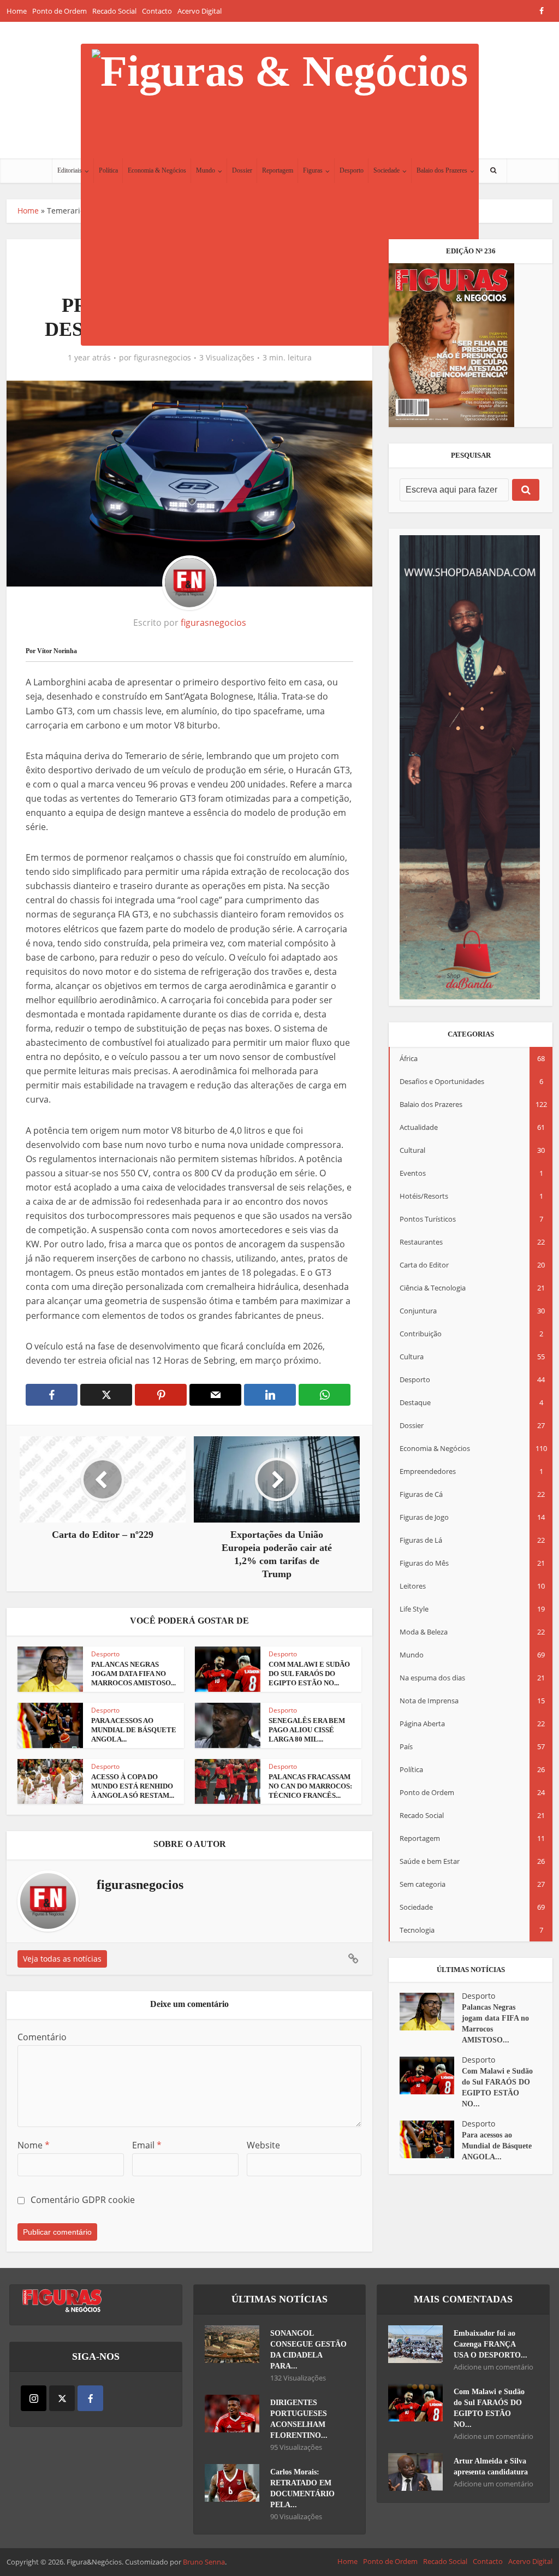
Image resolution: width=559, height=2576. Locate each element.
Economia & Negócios (157, 170)
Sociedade (386, 170)
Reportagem (278, 170)
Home (17, 11)
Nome (34, 2145)
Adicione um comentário (493, 2367)
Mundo (206, 170)
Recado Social (114, 11)
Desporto (352, 170)
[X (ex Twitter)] (62, 2398)
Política (108, 170)
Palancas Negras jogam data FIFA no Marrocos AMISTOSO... (133, 1674)
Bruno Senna (204, 2562)
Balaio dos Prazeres (442, 170)
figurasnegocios (162, 358)
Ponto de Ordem (60, 11)
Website (263, 2145)
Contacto (157, 11)
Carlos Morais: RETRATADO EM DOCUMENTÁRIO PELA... (302, 2488)
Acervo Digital (200, 11)
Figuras (313, 170)
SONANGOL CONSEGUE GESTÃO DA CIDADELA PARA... (308, 2350)
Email (147, 2145)
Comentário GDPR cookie (83, 2200)
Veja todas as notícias (62, 1959)
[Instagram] (34, 2398)
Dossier (242, 170)
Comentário (42, 2037)
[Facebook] (90, 2398)
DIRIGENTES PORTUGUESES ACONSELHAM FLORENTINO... (299, 2419)
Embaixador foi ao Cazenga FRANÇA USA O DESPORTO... (490, 2344)
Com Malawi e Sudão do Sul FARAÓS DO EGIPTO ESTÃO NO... (309, 1674)
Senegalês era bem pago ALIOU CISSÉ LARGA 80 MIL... (307, 1730)
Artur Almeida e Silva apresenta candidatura (491, 2467)
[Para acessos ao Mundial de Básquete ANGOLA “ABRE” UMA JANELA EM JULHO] (431, 2139)
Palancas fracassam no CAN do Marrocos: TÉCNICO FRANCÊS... (310, 1786)
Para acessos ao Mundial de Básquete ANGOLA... (134, 1730)
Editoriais (70, 170)
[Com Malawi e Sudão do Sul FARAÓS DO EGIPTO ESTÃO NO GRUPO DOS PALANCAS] (431, 2075)
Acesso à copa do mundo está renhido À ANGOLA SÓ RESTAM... (133, 1786)
